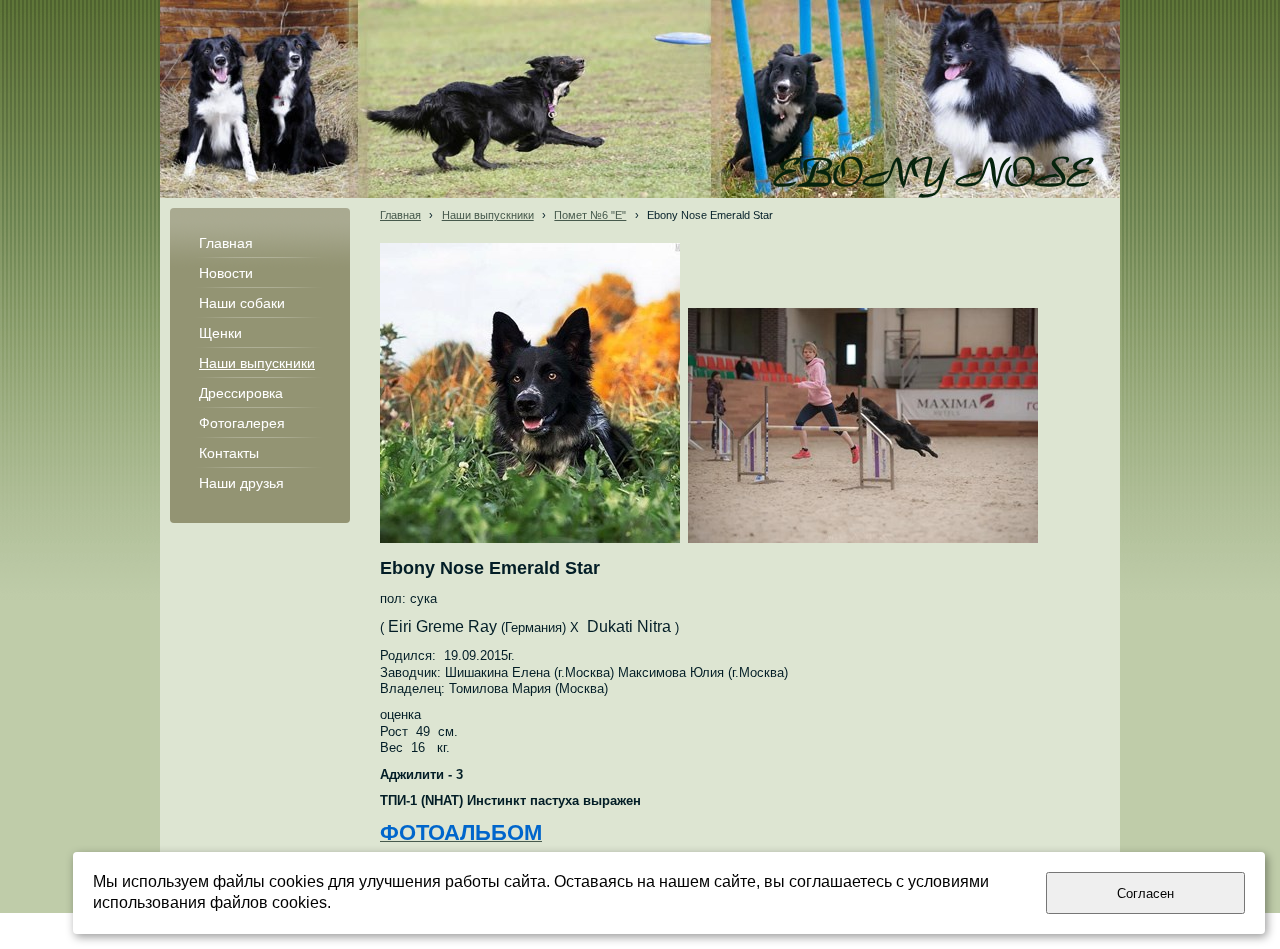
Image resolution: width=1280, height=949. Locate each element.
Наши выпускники (488, 215)
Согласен (1145, 893)
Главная (400, 215)
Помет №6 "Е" (590, 215)
